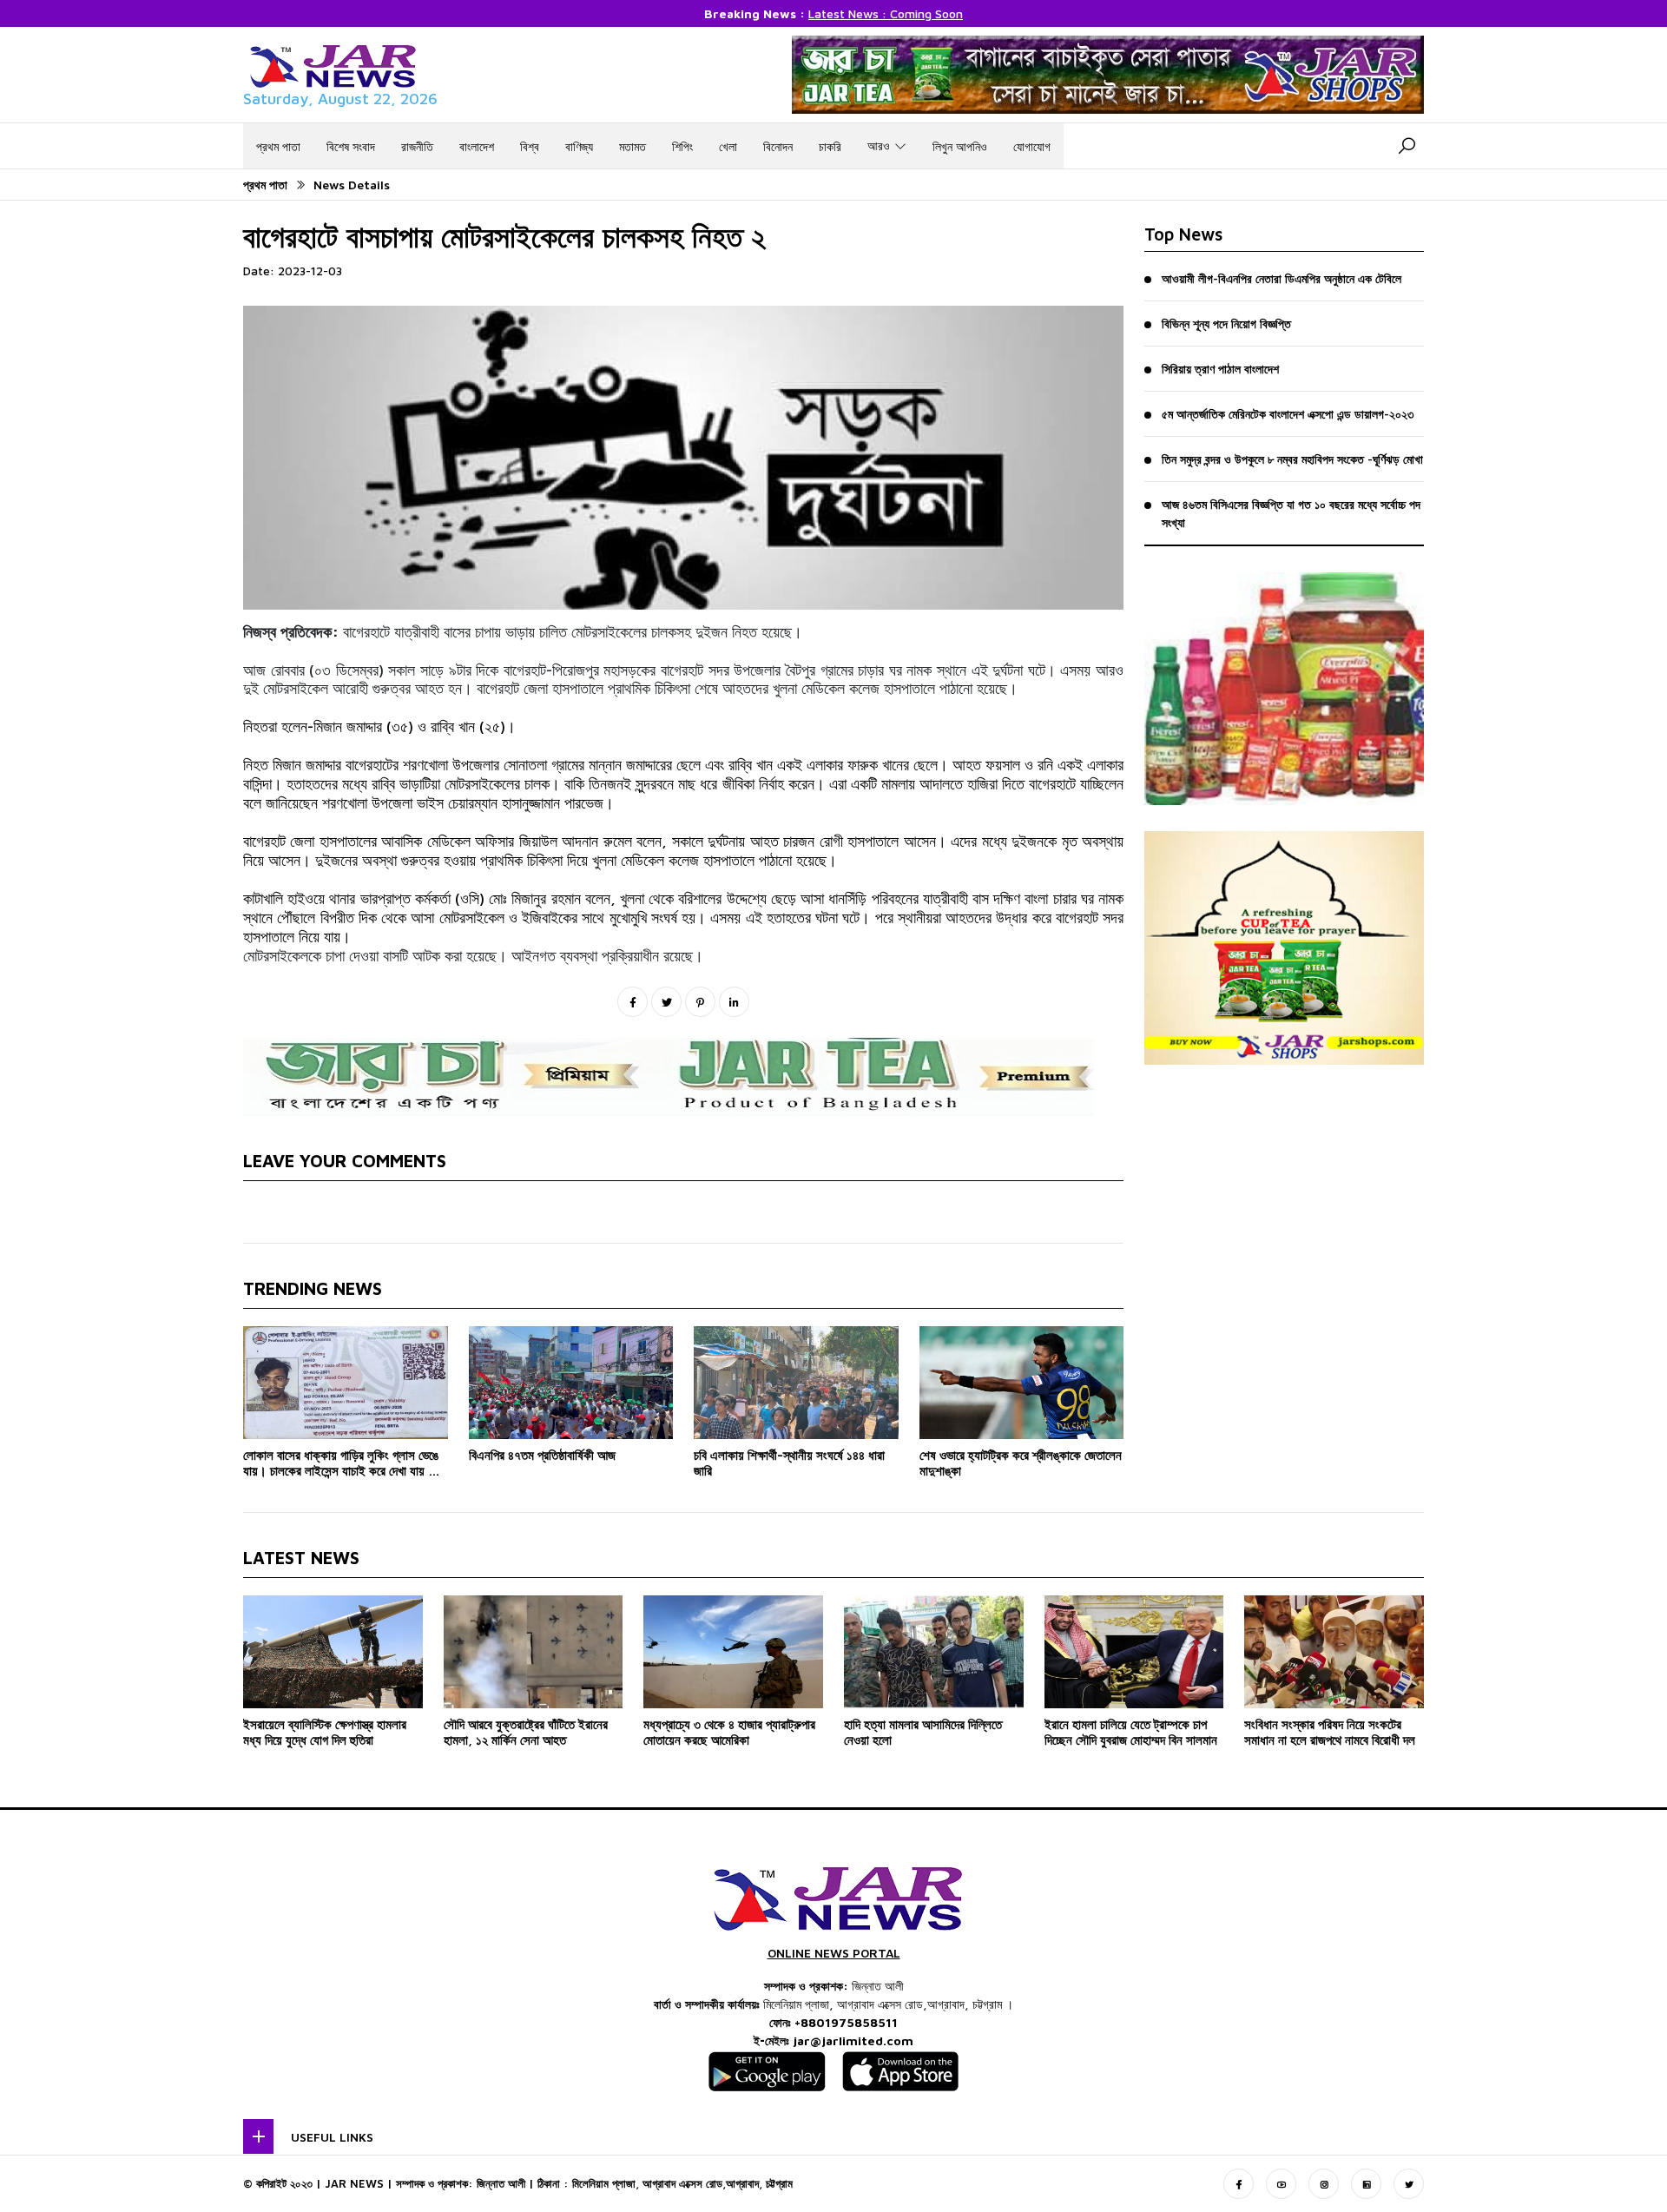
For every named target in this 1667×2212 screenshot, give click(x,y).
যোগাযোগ (1032, 146)
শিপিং (682, 146)
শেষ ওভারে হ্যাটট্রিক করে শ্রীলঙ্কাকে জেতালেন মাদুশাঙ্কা (1021, 1463)
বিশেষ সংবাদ (351, 146)
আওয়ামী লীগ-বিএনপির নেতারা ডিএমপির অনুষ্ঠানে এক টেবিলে (1282, 278)
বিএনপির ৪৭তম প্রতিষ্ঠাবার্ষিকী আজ (542, 1455)
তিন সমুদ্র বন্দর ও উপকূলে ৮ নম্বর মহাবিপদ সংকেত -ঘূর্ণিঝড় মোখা (1292, 459)
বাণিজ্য (579, 146)
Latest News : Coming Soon (886, 13)
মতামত (633, 146)
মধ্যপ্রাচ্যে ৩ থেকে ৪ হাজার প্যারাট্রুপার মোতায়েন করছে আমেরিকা (729, 1732)
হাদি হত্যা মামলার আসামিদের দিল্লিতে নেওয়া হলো (923, 1732)
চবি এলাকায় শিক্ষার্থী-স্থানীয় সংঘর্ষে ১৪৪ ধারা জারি (789, 1463)
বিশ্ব (530, 146)
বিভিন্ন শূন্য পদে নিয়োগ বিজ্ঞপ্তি (1226, 324)
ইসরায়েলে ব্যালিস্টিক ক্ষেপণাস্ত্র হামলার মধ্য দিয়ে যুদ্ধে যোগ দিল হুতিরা (325, 1732)
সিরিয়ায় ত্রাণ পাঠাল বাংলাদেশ (1220, 369)
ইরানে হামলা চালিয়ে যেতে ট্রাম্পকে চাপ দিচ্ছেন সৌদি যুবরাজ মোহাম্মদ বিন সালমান (1131, 1732)
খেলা (728, 146)
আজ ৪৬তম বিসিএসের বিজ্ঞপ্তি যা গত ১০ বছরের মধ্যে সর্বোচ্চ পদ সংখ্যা (1291, 513)
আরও (879, 145)
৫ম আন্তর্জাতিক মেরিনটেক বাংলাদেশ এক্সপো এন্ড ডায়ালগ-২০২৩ (1288, 414)
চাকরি (830, 146)
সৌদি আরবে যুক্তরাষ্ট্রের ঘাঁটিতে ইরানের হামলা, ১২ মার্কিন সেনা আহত (526, 1732)
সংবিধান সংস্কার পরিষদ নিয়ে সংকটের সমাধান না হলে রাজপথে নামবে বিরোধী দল (1330, 1732)
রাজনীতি (417, 146)
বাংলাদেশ (477, 146)
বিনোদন (778, 146)
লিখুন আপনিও (960, 146)
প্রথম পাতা (278, 146)
